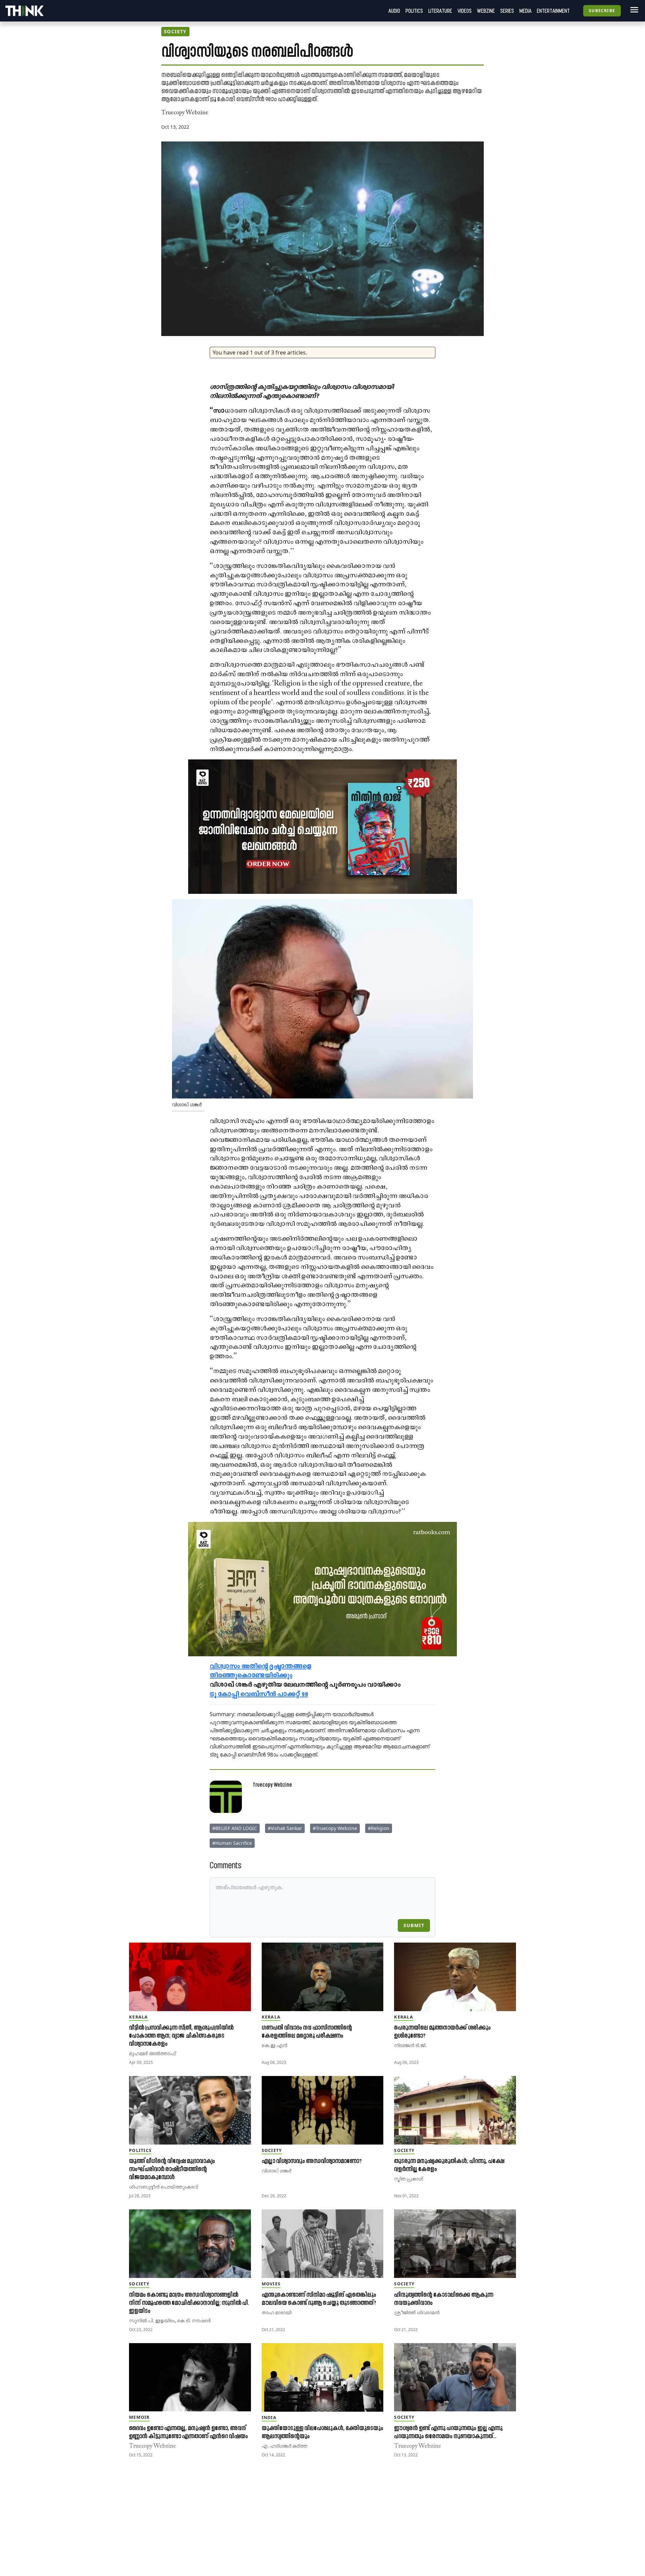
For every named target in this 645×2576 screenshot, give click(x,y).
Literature (440, 11)
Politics (414, 11)
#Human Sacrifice (232, 1843)
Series (507, 11)
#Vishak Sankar (285, 1828)
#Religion (379, 1828)
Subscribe (602, 11)
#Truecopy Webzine (335, 1828)
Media (525, 11)
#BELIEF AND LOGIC (235, 1828)
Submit (414, 1925)
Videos (465, 11)
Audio (394, 11)
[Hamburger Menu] (633, 10)
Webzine (486, 11)
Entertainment (553, 11)
